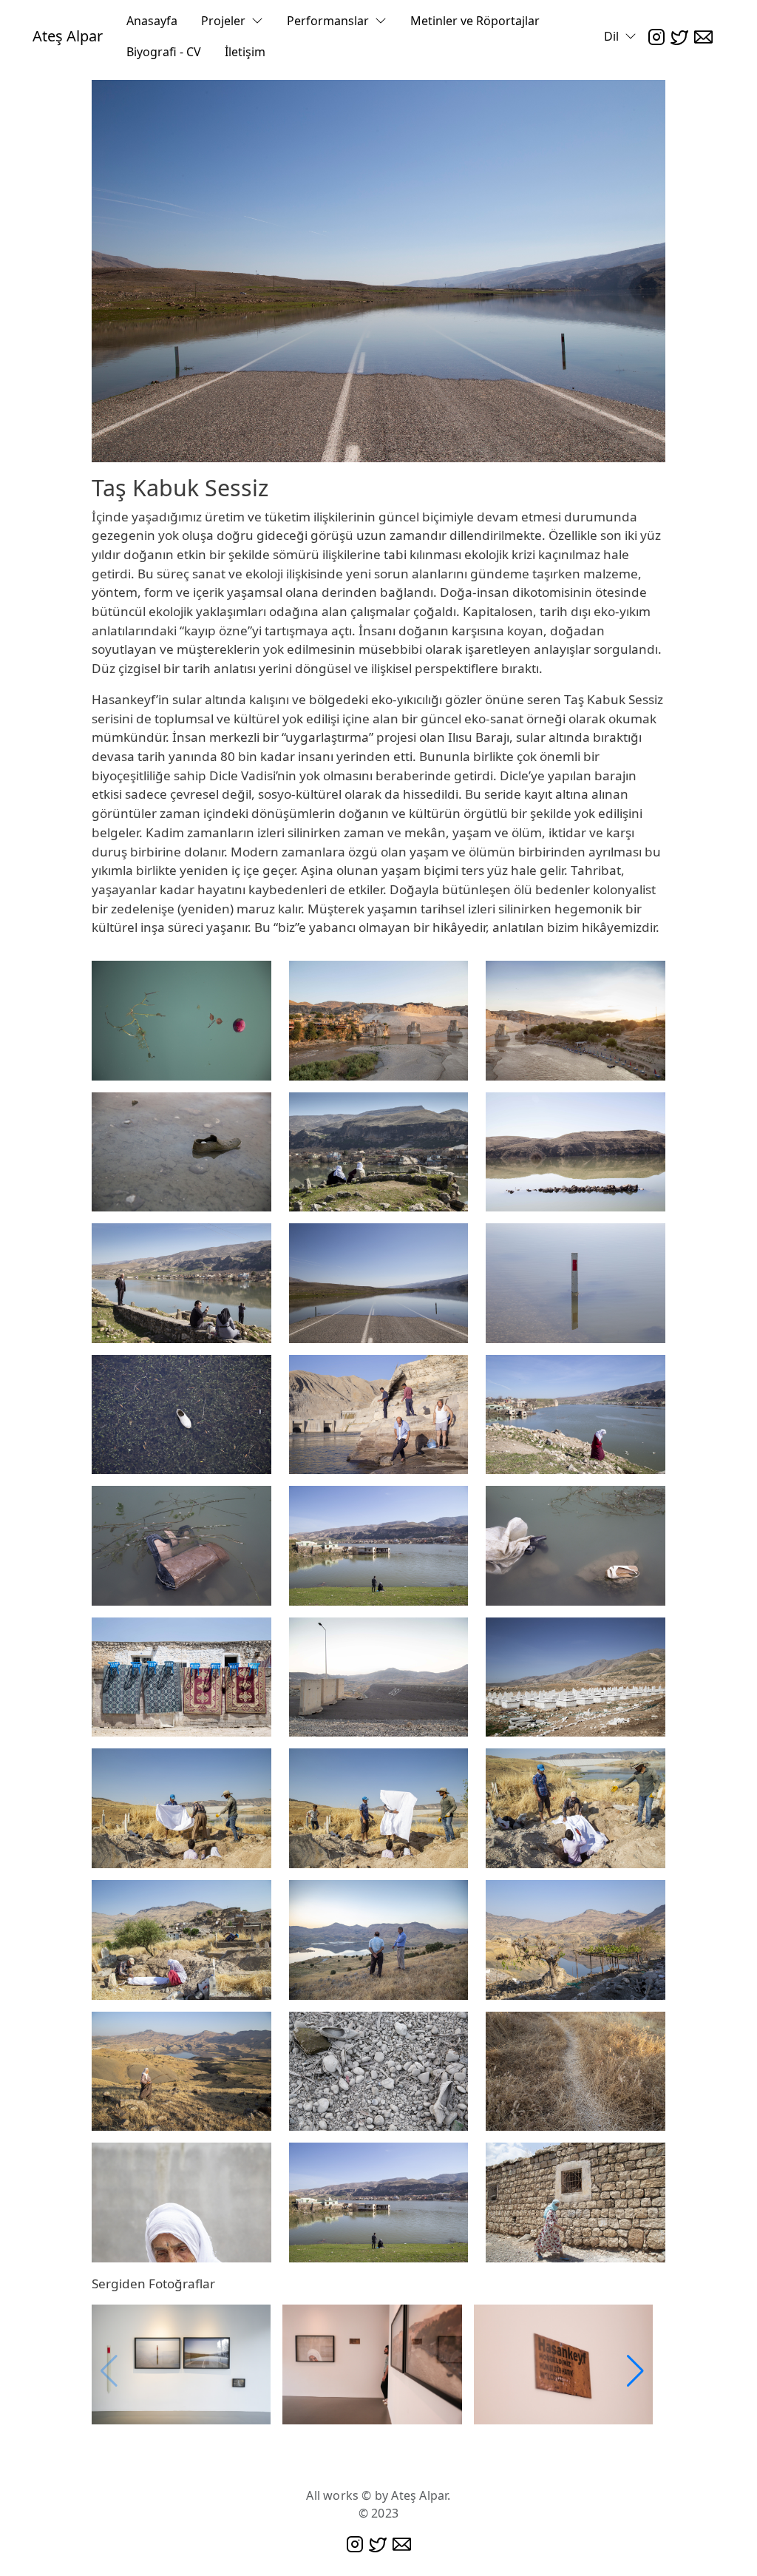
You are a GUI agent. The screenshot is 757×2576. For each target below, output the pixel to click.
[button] (635, 2371)
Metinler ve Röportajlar (475, 21)
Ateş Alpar (68, 36)
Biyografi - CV (164, 52)
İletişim (245, 52)
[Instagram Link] (656, 36)
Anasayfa (152, 21)
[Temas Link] (703, 36)
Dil (611, 36)
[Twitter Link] (679, 36)
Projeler (223, 21)
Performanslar (328, 21)
